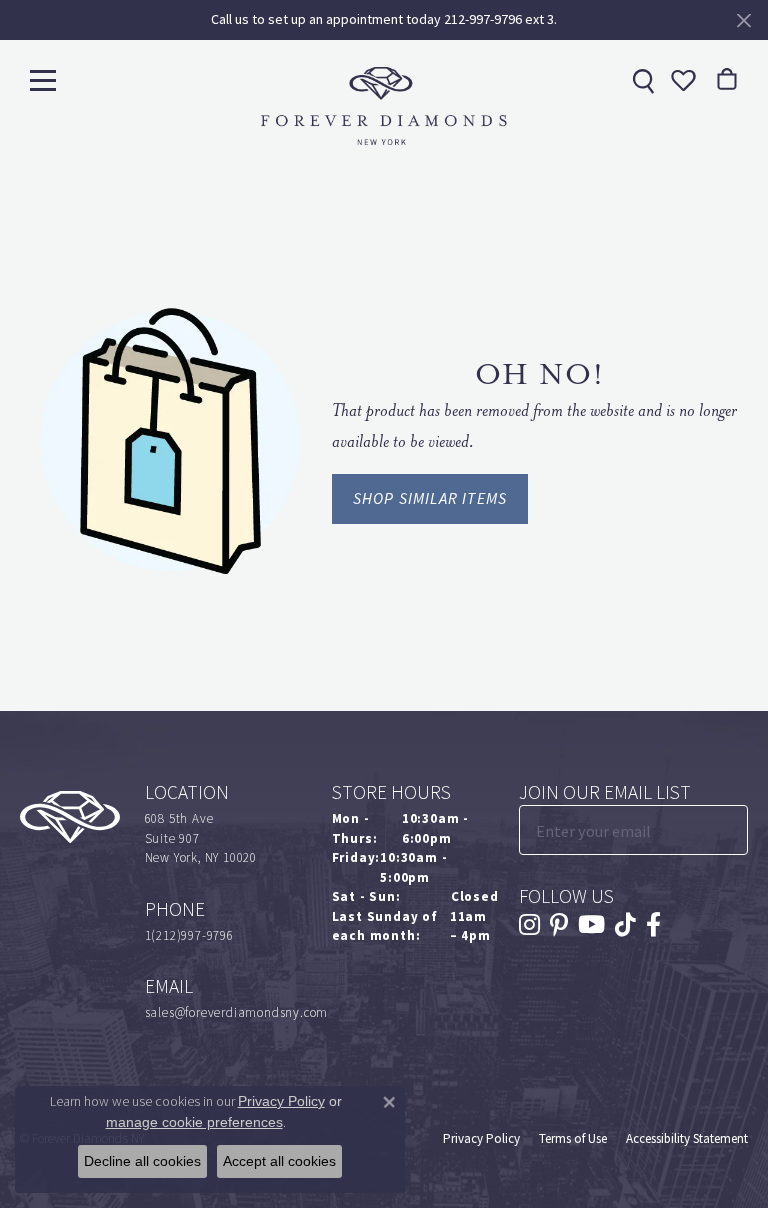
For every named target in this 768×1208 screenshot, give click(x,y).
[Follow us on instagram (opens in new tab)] (529, 925)
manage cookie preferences (194, 1122)
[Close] (743, 20)
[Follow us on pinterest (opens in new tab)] (559, 925)
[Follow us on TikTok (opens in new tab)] (625, 925)
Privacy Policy (481, 1138)
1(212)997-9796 (189, 935)
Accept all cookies (279, 1161)
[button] (681, 80)
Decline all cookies (142, 1161)
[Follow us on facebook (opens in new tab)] (653, 925)
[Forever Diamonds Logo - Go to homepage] (384, 106)
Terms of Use (573, 1138)
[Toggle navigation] (43, 79)
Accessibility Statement (687, 1138)
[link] (641, 80)
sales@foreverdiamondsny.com (237, 1012)
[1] (731, 830)
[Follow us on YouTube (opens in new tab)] (591, 925)
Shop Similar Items (430, 498)
